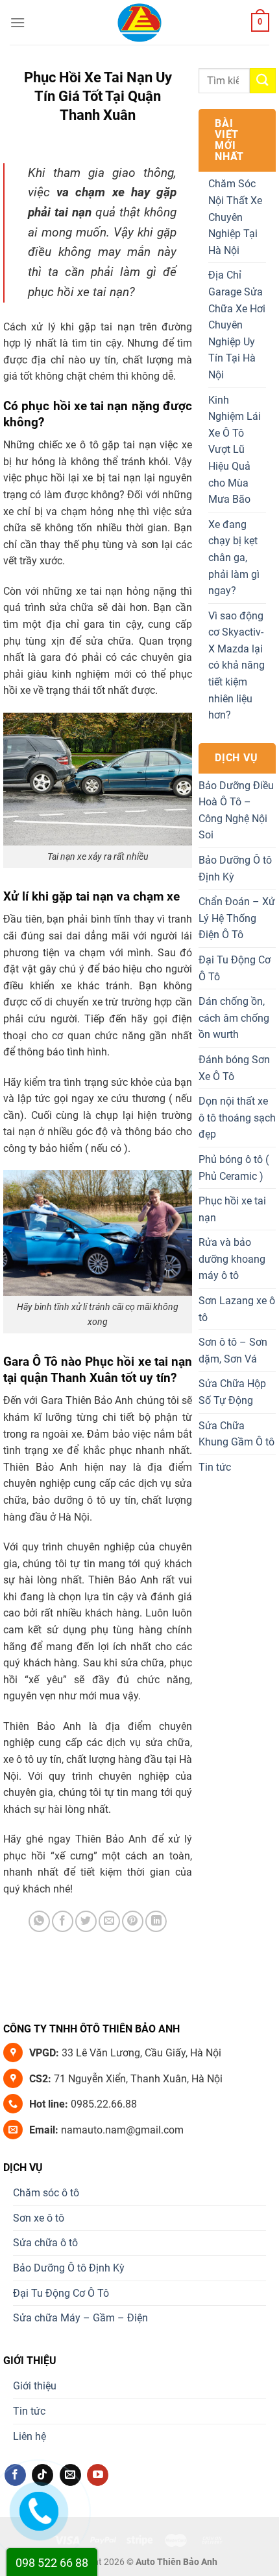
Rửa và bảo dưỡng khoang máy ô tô (232, 1259)
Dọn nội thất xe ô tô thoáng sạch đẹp (237, 1118)
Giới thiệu (35, 2386)
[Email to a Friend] (109, 1921)
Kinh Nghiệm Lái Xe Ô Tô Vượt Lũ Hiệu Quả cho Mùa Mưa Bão (235, 450)
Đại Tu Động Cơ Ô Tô (235, 968)
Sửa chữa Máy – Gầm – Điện (80, 2318)
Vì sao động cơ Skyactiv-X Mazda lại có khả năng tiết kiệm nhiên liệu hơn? (237, 666)
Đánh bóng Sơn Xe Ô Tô (234, 1068)
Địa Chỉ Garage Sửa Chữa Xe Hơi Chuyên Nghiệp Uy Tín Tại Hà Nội (237, 325)
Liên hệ (30, 2436)
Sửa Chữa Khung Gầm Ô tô (237, 1434)
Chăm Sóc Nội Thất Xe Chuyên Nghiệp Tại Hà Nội (235, 217)
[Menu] (18, 22)
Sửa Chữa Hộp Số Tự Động (232, 1392)
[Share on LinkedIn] (156, 1921)
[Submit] (263, 81)
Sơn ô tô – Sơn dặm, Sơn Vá (233, 1351)
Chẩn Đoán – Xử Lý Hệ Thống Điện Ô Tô (237, 918)
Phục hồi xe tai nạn (232, 1209)
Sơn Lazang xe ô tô (237, 1309)
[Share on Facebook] (63, 1921)
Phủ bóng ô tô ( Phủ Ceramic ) (234, 1168)
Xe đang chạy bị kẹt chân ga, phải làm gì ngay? (234, 558)
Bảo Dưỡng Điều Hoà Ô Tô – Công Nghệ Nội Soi (236, 811)
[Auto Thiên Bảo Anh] (139, 23)
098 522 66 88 (52, 2563)
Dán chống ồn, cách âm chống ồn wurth (234, 1018)
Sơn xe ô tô (39, 2218)
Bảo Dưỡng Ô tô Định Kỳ (235, 868)
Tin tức (215, 1467)
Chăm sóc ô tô (46, 2193)
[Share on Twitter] (86, 1921)
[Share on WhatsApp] (39, 1921)
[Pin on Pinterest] (133, 1921)
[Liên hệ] (38, 2508)
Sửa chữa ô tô (45, 2243)
